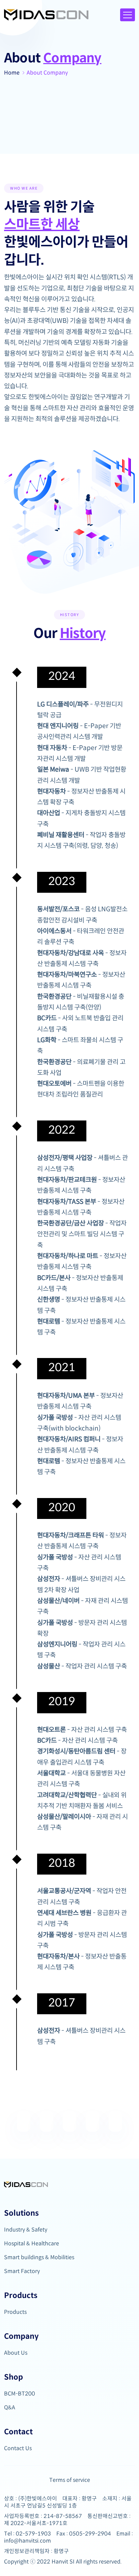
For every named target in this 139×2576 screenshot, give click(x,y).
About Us (16, 2353)
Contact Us (18, 2448)
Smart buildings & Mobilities (39, 2257)
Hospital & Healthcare (32, 2243)
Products (15, 2312)
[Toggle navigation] (128, 15)
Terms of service (70, 2480)
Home (12, 73)
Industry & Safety (26, 2230)
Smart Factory (22, 2271)
